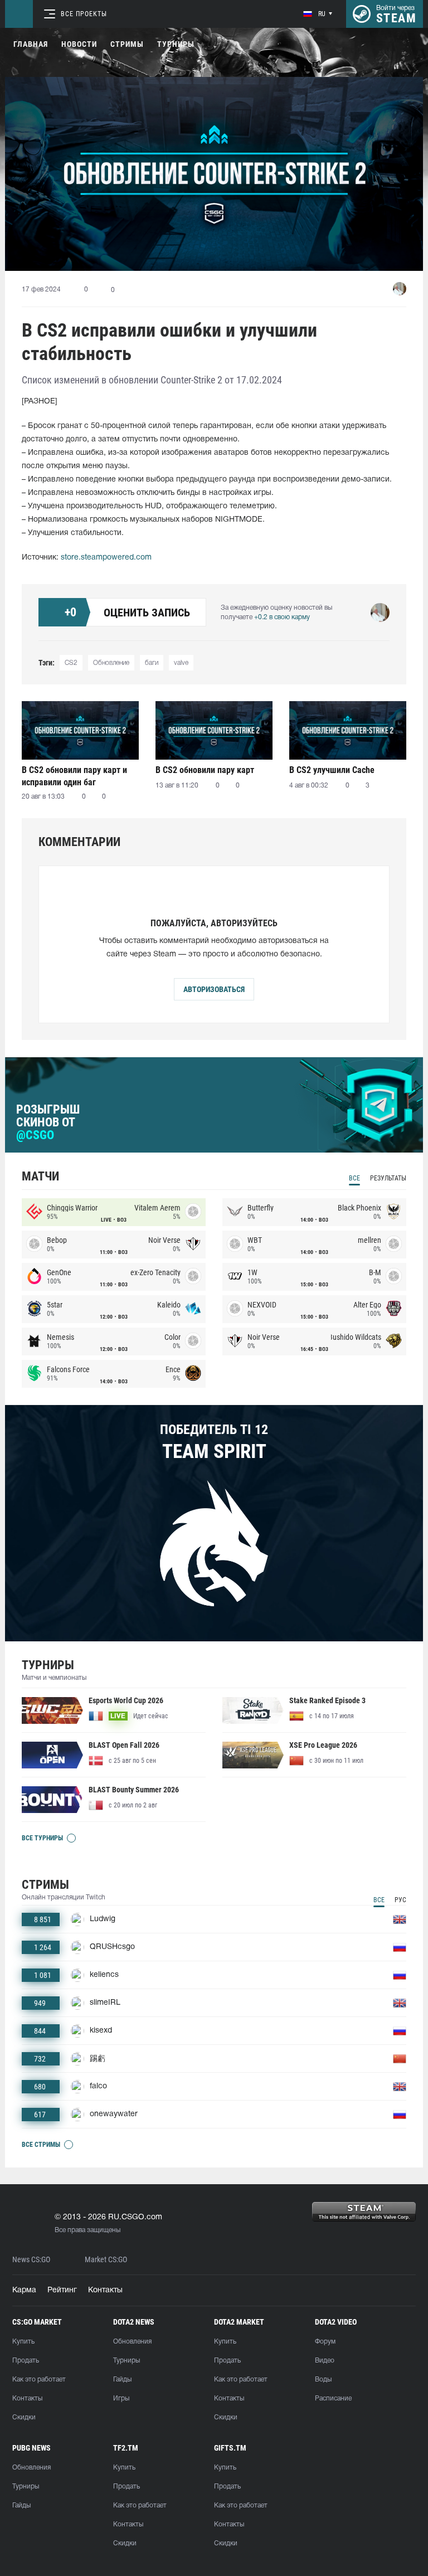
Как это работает (39, 2380)
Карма (24, 2290)
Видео (325, 2361)
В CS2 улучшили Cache (332, 770)
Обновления (132, 2342)
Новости (79, 44)
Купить (23, 2342)
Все (354, 1178)
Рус (400, 1900)
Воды (323, 2380)
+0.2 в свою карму (282, 617)
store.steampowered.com (106, 558)
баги (152, 663)
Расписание (333, 2398)
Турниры (176, 44)
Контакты (105, 2290)
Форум (325, 2342)
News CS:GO (31, 2260)
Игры (121, 2398)
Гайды (122, 2380)
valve (181, 663)
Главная (31, 44)
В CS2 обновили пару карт (205, 770)
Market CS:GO (106, 2260)
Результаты (388, 1178)
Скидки (24, 2417)
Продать (26, 2361)
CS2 (71, 663)
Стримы (127, 44)
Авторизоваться (214, 989)
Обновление (111, 663)
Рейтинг (62, 2290)
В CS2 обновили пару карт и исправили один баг (74, 776)
